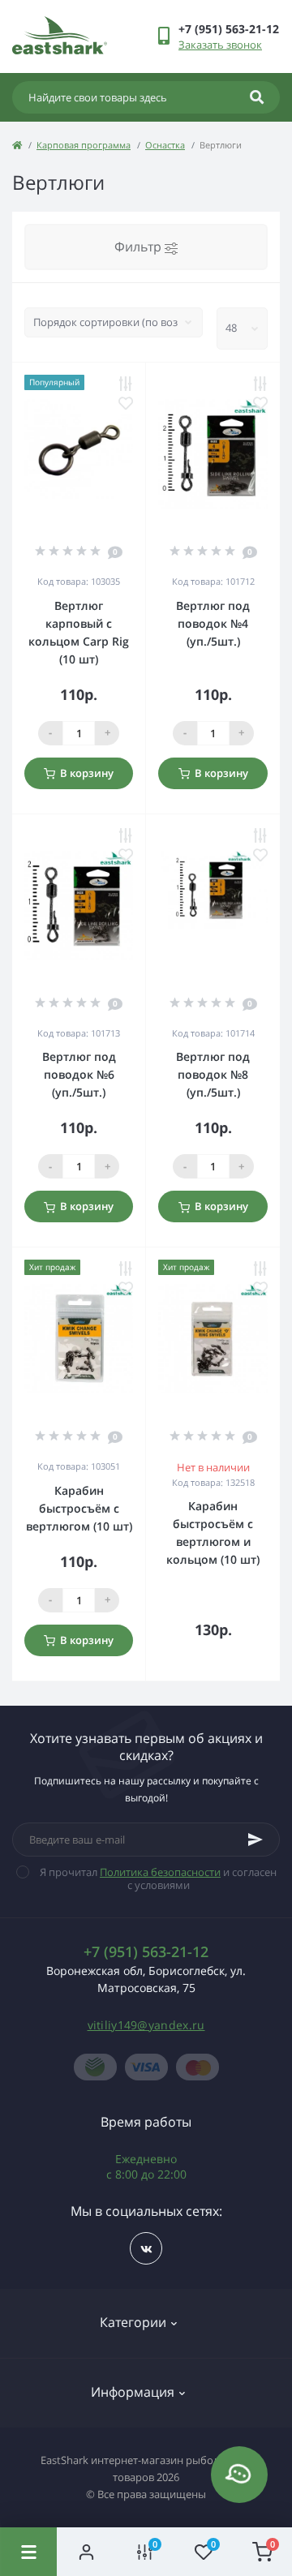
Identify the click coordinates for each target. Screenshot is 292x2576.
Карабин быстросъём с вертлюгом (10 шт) (79, 1508)
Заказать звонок (220, 45)
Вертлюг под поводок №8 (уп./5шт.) (213, 1074)
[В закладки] (126, 403)
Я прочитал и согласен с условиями (158, 1878)
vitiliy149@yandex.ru (146, 2025)
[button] (229, 29)
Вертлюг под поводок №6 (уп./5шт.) (79, 1074)
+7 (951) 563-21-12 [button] (146, 1952)
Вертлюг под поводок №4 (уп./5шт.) (213, 623)
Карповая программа (84, 145)
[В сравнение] (126, 384)
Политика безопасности (160, 1872)
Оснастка (165, 145)
